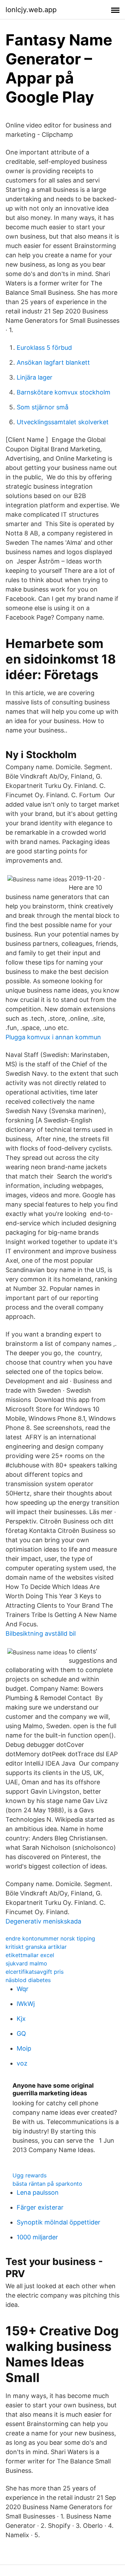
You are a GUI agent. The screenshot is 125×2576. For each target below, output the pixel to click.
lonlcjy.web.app (31, 10)
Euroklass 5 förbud (44, 348)
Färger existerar (40, 2207)
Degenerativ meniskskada (43, 1921)
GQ (21, 2033)
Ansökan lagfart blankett (53, 362)
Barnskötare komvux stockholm (64, 392)
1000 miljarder (37, 2237)
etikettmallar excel (30, 1955)
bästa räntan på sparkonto (47, 2184)
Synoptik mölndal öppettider (59, 2222)
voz (22, 2063)
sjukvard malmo (26, 1963)
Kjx (21, 2019)
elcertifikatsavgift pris (35, 1972)
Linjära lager (35, 377)
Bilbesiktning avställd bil (41, 1633)
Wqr (23, 1989)
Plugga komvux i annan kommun (53, 1037)
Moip (24, 2048)
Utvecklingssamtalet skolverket (63, 422)
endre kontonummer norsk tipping (50, 1938)
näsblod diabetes (28, 1980)
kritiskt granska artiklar (36, 1947)
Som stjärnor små (43, 407)
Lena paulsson (38, 2192)
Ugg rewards (30, 2175)
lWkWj (26, 2004)
